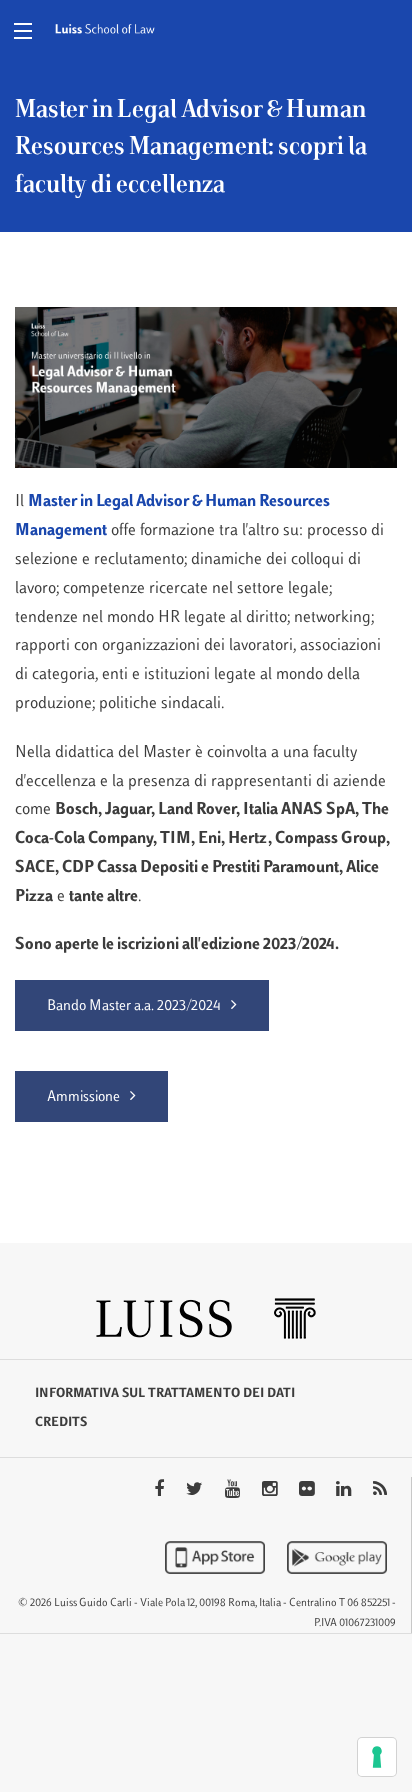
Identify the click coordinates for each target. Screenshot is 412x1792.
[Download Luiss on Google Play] (337, 1557)
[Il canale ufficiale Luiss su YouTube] (234, 1491)
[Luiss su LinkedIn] (345, 1491)
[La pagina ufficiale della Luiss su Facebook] (161, 1491)
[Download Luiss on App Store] (217, 1557)
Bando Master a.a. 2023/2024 (134, 1006)
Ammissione (83, 1097)
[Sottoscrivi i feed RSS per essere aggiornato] (380, 1491)
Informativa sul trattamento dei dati (165, 1394)
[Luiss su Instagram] (271, 1491)
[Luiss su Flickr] (308, 1491)
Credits (61, 1423)
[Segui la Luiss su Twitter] (196, 1491)
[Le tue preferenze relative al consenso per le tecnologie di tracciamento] (377, 1757)
